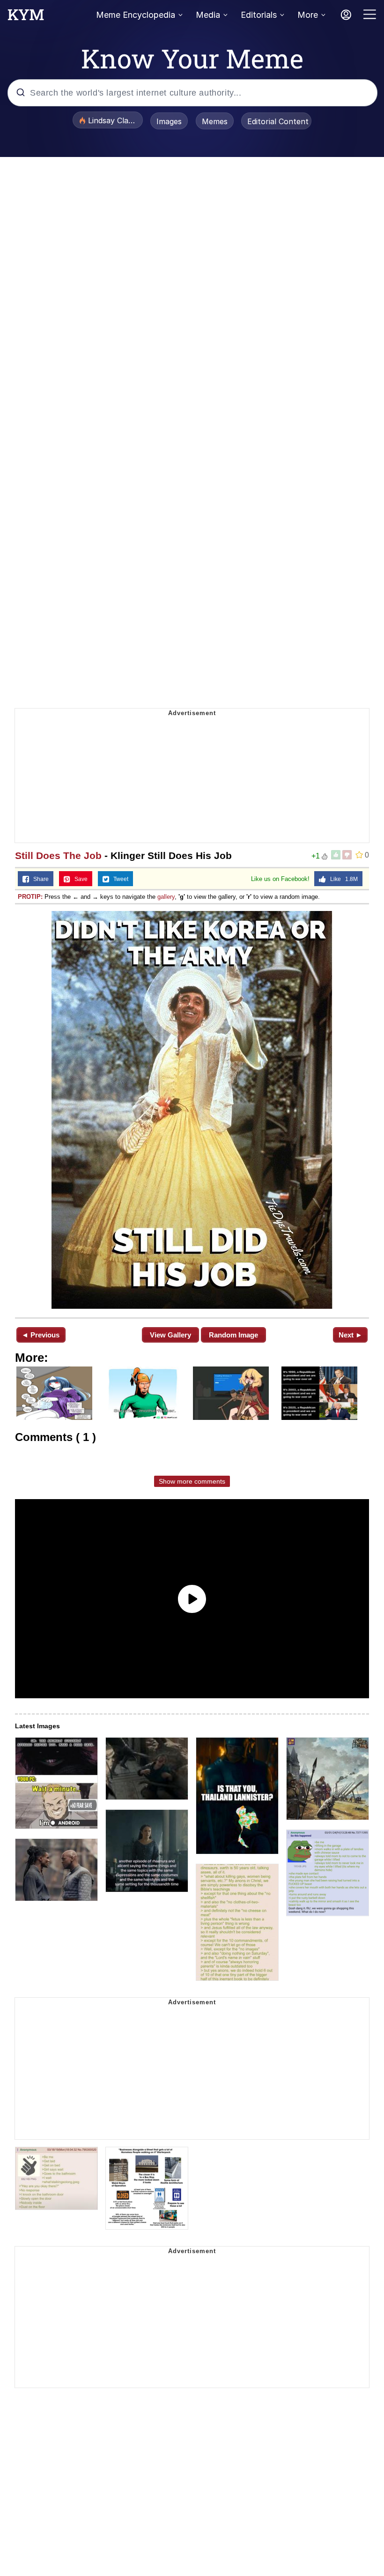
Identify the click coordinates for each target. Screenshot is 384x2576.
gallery (166, 897)
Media (208, 15)
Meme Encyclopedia (136, 15)
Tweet (119, 879)
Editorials (259, 15)
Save (79, 879)
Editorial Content (278, 121)
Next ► (351, 1335)
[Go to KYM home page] (26, 17)
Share (39, 879)
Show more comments (192, 1481)
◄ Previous (41, 1335)
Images (169, 121)
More (308, 15)
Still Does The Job (58, 855)
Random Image (233, 1335)
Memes (215, 121)
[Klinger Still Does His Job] (192, 1110)
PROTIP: (30, 897)
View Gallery (170, 1335)
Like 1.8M (342, 879)
